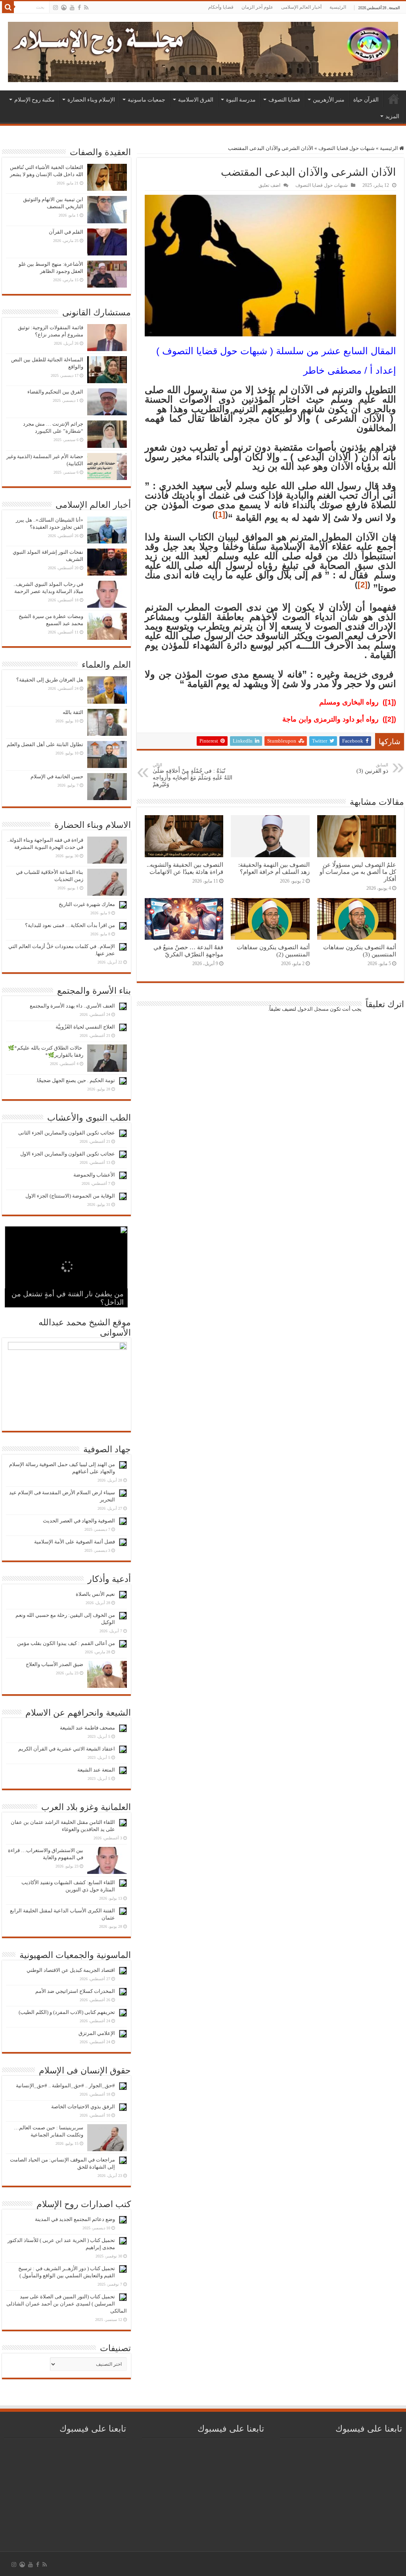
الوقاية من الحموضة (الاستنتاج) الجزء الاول (70, 1196)
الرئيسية (338, 7)
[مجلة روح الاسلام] (203, 50)
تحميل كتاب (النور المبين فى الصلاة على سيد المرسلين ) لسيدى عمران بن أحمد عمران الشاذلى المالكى (67, 2304)
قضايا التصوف (284, 100)
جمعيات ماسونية (147, 100)
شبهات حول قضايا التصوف (347, 148)
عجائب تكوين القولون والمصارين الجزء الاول (68, 1154)
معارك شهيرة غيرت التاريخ (87, 904)
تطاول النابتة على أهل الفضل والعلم (45, 744)
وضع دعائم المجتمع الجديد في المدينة (75, 2219)
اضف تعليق (269, 185)
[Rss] (86, 8)
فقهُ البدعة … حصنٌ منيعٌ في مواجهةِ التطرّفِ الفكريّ (188, 951)
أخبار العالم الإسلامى (301, 7)
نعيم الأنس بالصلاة (95, 1594)
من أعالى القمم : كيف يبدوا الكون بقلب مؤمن (66, 1643)
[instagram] (56, 8)
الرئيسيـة (394, 99)
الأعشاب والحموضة (94, 1175)
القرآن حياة (366, 100)
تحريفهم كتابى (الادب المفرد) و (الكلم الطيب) (67, 2012)
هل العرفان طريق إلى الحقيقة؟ (50, 680)
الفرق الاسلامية (196, 100)
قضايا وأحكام (221, 7)
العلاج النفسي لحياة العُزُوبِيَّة (85, 1027)
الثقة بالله (73, 712)
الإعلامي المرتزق (97, 2033)
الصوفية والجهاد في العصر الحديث (79, 1521)
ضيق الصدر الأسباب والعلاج (55, 1664)
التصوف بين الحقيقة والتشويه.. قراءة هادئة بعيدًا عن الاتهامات (185, 868)
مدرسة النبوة (241, 100)
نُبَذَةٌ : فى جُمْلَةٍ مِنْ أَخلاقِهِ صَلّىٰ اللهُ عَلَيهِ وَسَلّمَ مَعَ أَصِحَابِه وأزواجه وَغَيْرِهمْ (192, 775)
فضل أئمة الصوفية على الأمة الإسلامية (75, 1542)
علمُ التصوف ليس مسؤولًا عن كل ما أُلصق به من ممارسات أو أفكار (358, 872)
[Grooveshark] (64, 8)
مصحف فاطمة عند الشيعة (87, 1728)
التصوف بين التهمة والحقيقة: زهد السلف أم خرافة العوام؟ (274, 868)
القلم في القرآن (66, 232)
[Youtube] (72, 8)
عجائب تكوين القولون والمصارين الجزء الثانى (67, 1133)
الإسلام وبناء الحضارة (91, 100)
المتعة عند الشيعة (96, 1770)
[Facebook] (79, 8)
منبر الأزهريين (329, 100)
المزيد (392, 116)
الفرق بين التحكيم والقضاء (55, 392)
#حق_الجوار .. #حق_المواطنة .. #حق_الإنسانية (65, 2086)
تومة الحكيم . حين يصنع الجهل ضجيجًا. (75, 1080)
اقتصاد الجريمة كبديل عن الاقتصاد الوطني (71, 1970)
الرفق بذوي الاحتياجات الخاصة (83, 2107)
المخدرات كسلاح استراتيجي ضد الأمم (75, 1991)
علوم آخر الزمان (257, 7)
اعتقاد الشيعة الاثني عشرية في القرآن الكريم (67, 1749)
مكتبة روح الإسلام (34, 100)
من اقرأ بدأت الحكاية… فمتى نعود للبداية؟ (70, 925)
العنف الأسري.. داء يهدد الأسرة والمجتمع (72, 1006)
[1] (220, 514)
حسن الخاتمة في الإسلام (57, 776)
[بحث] (8, 7)
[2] (363, 585)
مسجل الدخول (313, 1009)
